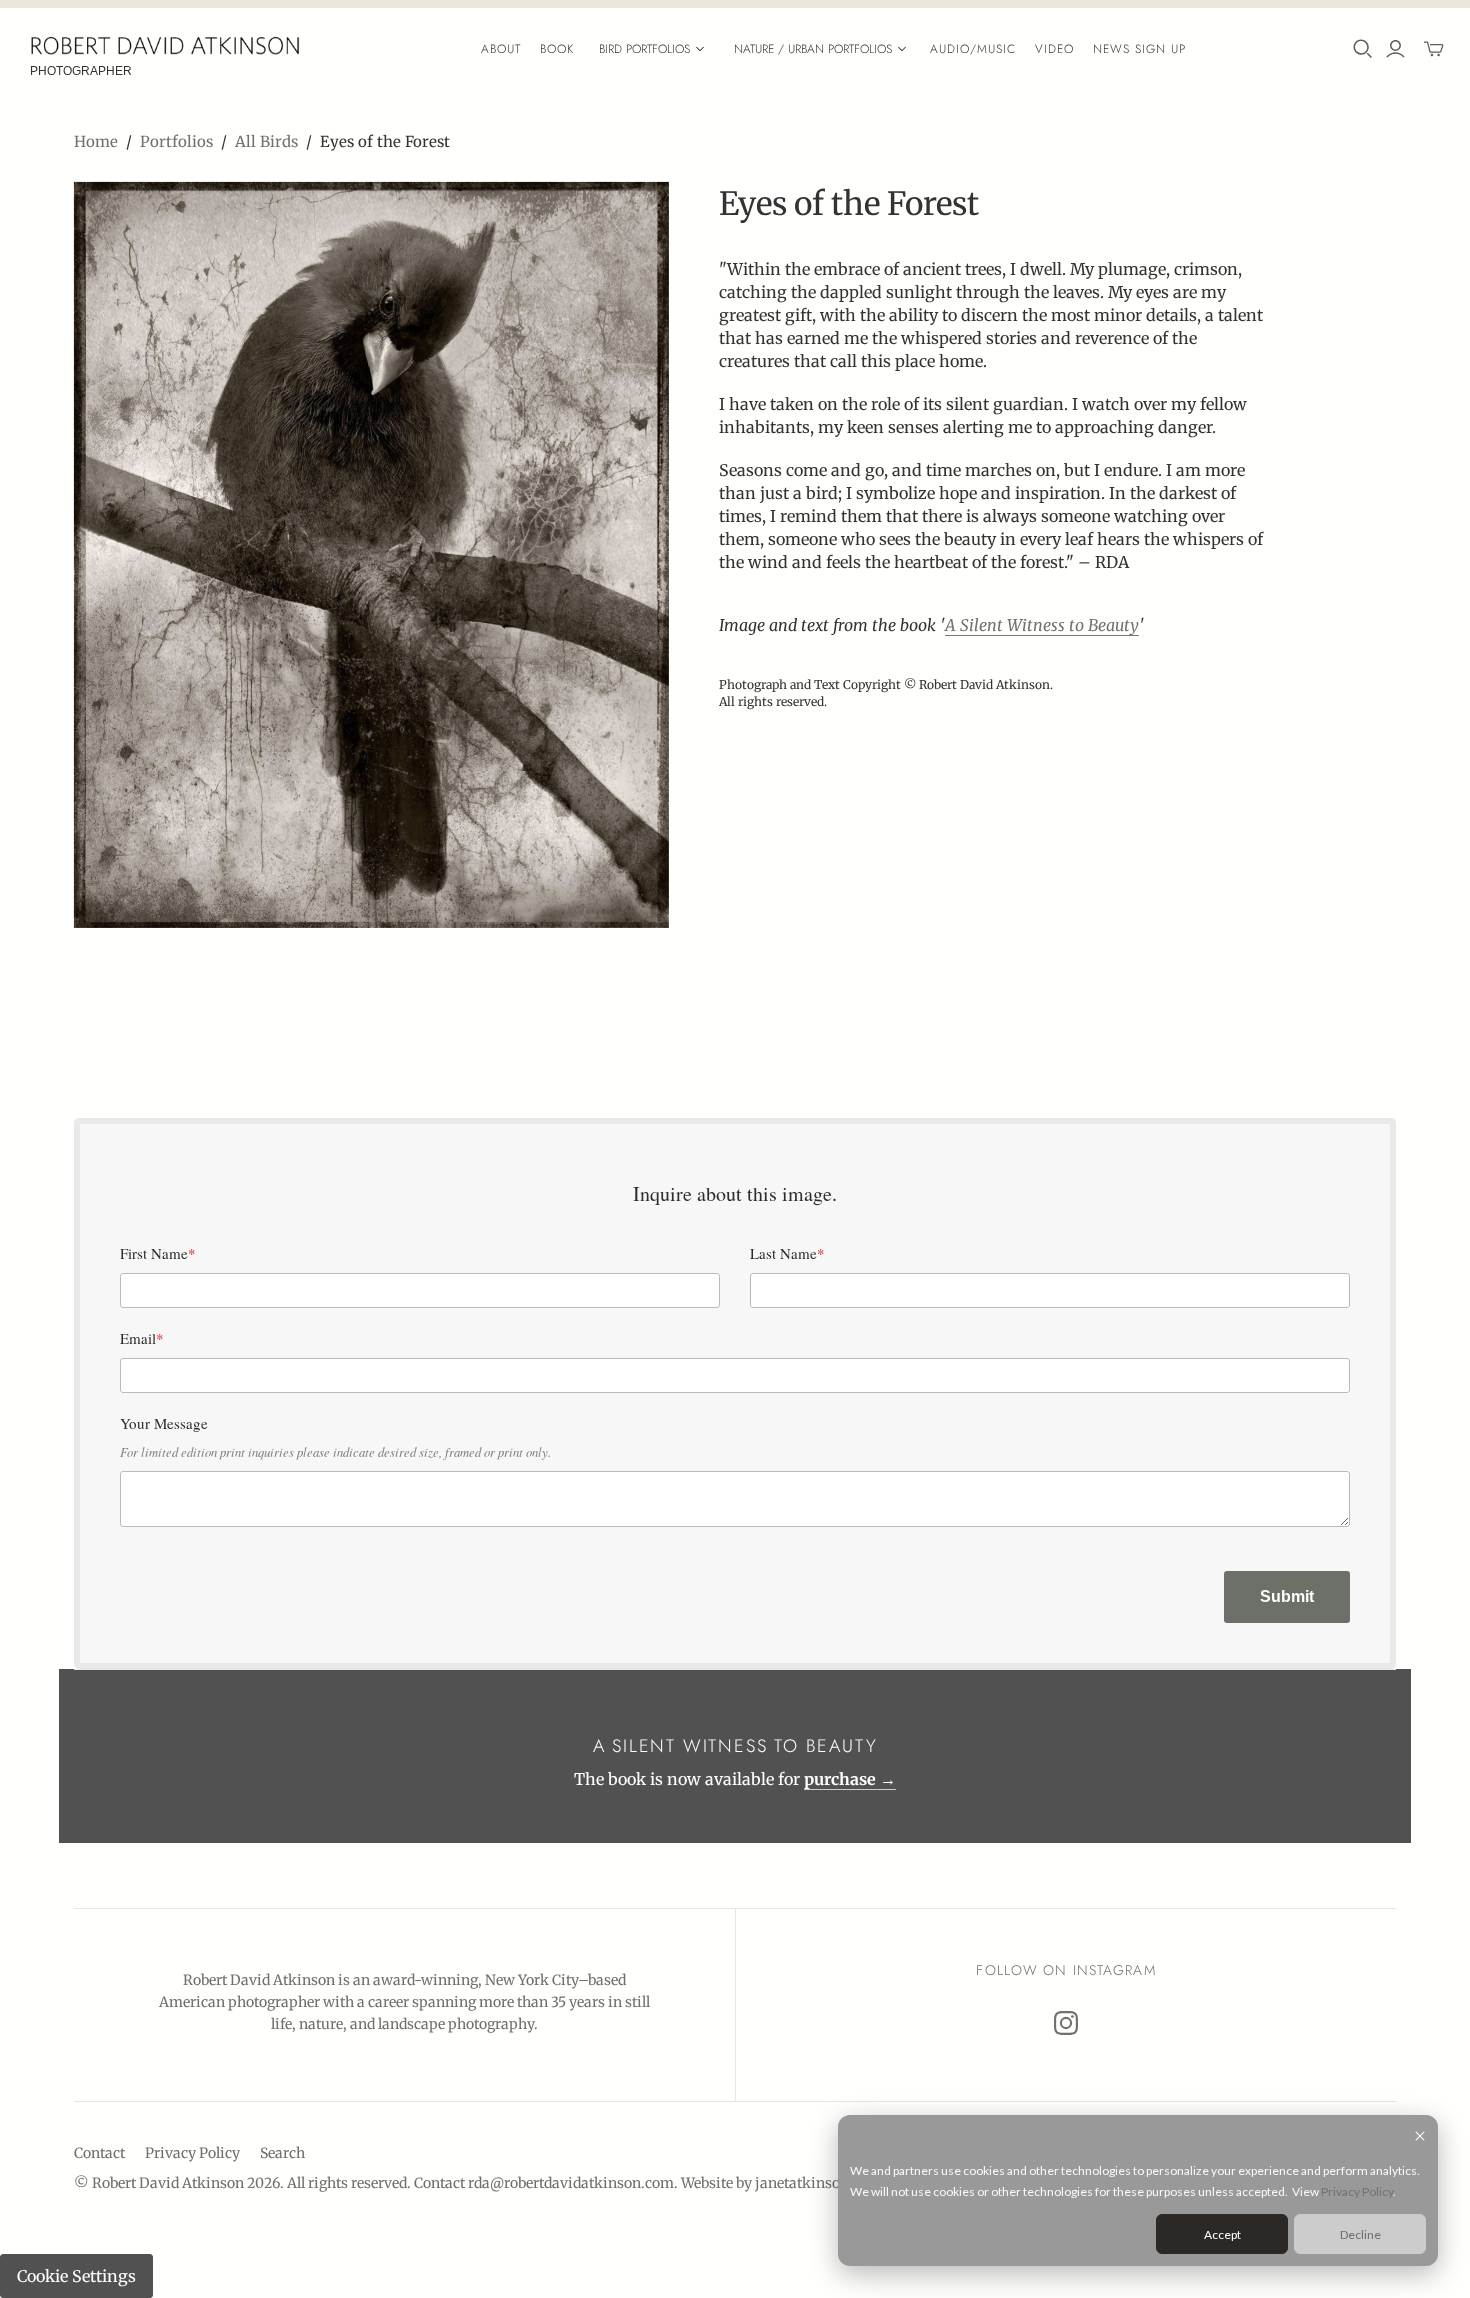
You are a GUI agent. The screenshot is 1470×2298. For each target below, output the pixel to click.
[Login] (1395, 49)
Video (1054, 49)
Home (96, 141)
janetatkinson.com (818, 2183)
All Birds (266, 141)
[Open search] (1363, 49)
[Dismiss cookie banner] (1420, 2137)
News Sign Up (1139, 49)
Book (557, 49)
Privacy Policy (1357, 2191)
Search (282, 2153)
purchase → (850, 1779)
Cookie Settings (76, 2276)
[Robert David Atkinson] (165, 45)
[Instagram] (1066, 2023)
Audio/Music (973, 49)
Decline (1360, 2234)
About (501, 49)
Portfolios (176, 141)
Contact (99, 2153)
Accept (1222, 2234)
